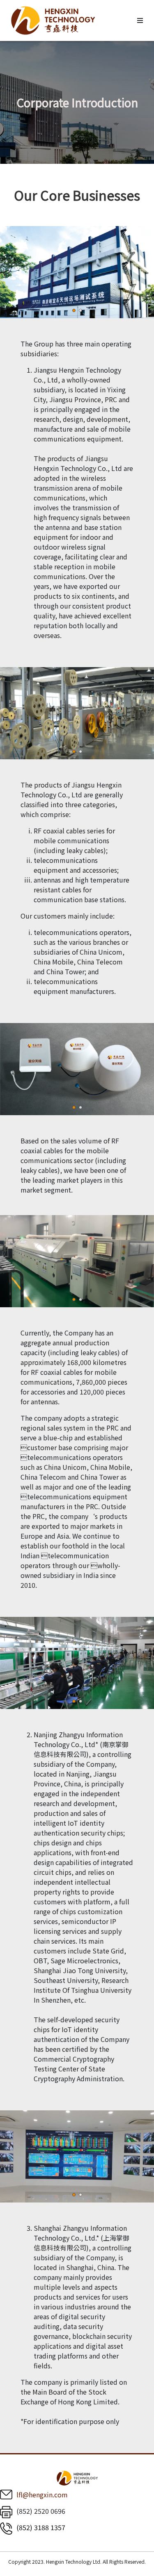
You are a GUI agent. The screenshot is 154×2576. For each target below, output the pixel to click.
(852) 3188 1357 (41, 2527)
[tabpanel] (77, 272)
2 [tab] (80, 310)
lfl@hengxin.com (42, 2495)
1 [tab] (74, 310)
